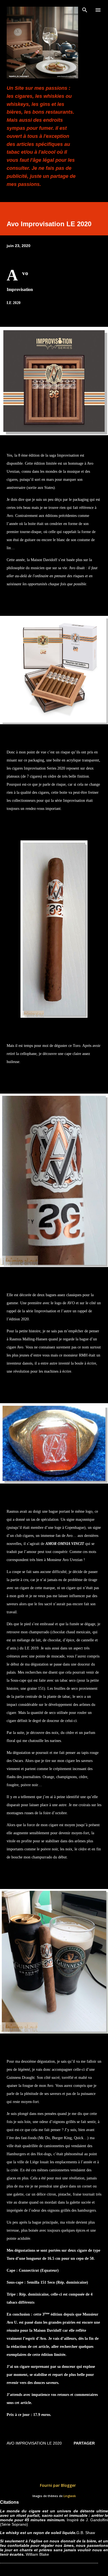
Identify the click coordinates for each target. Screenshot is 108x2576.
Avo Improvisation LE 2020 (34, 2443)
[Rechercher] (85, 10)
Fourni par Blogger (57, 2485)
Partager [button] (84, 2443)
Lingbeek (70, 2496)
